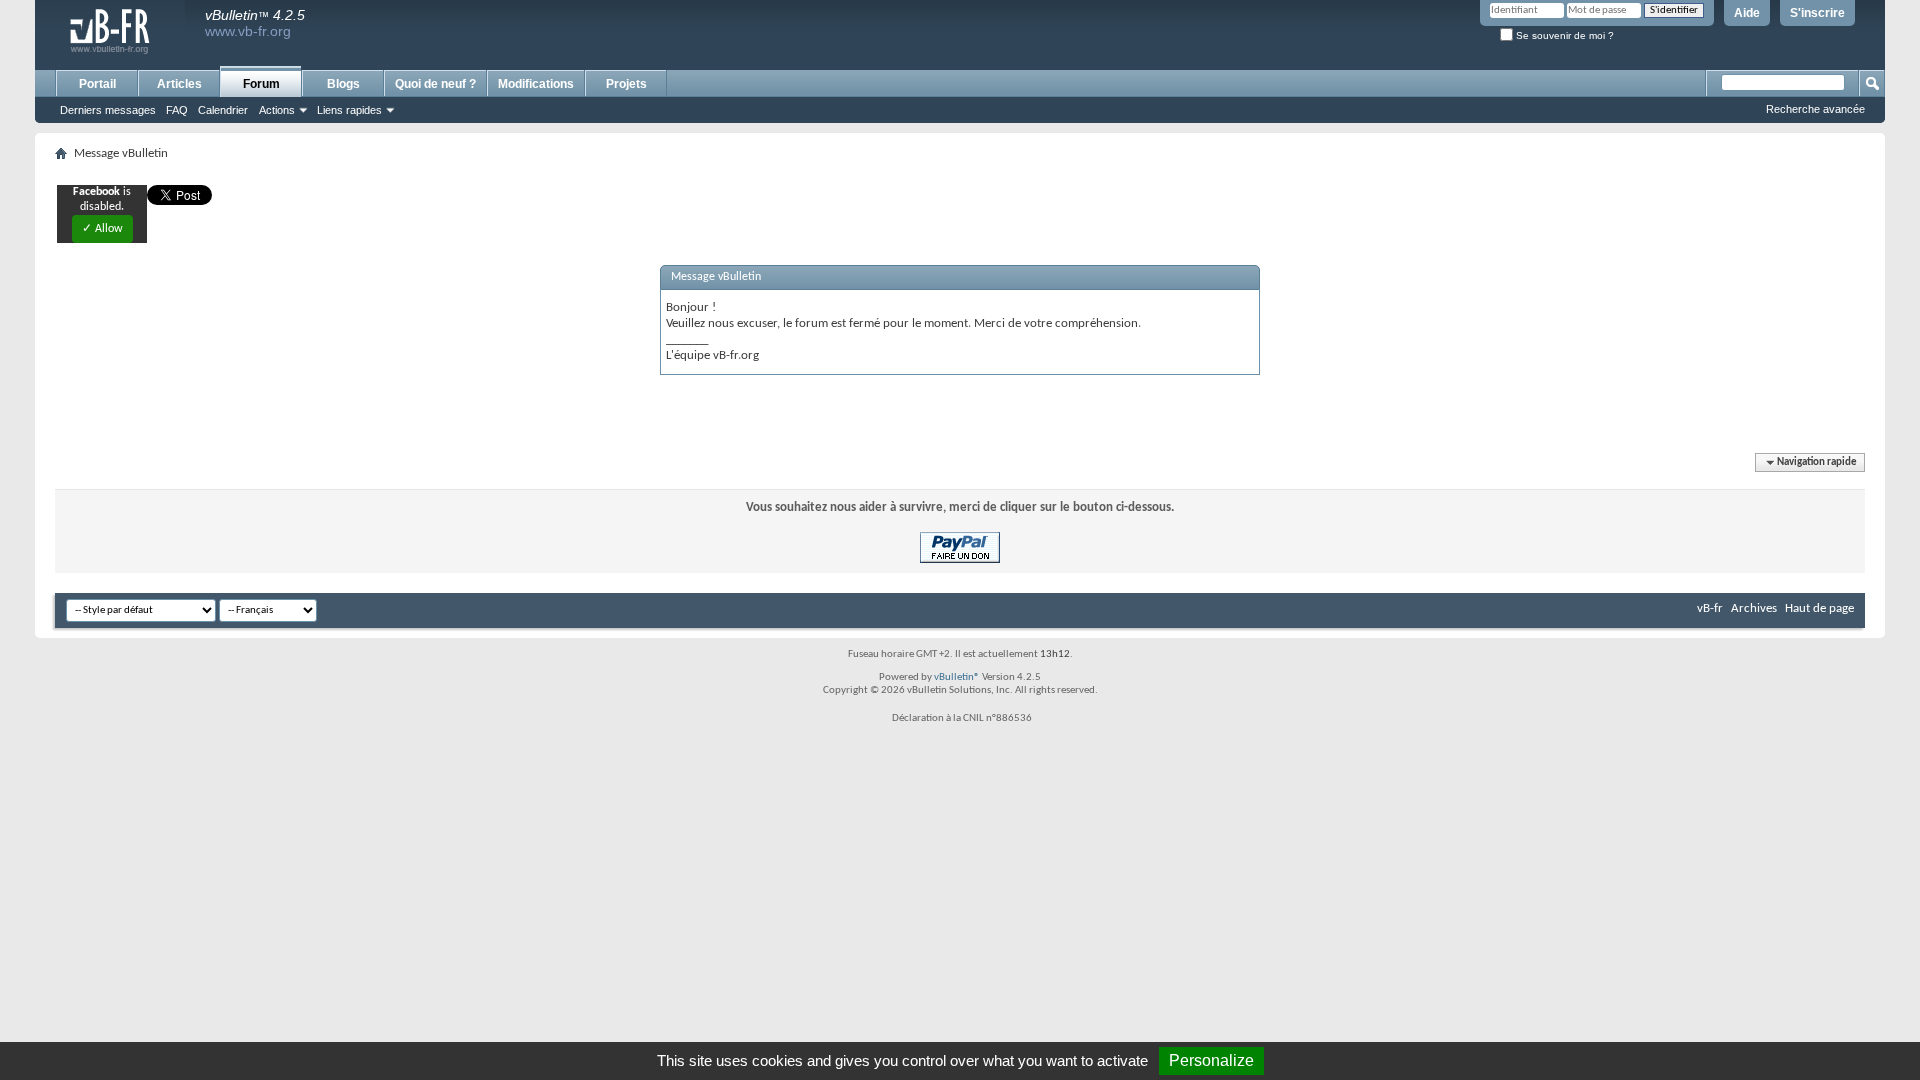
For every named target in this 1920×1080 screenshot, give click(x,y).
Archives (1754, 608)
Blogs (343, 84)
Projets (626, 84)
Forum (261, 84)
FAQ (177, 110)
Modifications (536, 84)
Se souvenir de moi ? (1563, 35)
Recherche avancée (1815, 109)
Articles (179, 84)
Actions (277, 110)
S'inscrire (1817, 13)
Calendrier (223, 110)
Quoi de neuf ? (435, 84)
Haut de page (1819, 608)
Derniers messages (108, 110)
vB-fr (1710, 608)
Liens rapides (349, 110)
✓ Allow (102, 229)
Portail (97, 84)
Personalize (1211, 1060)
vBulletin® (957, 677)
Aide (1747, 13)
